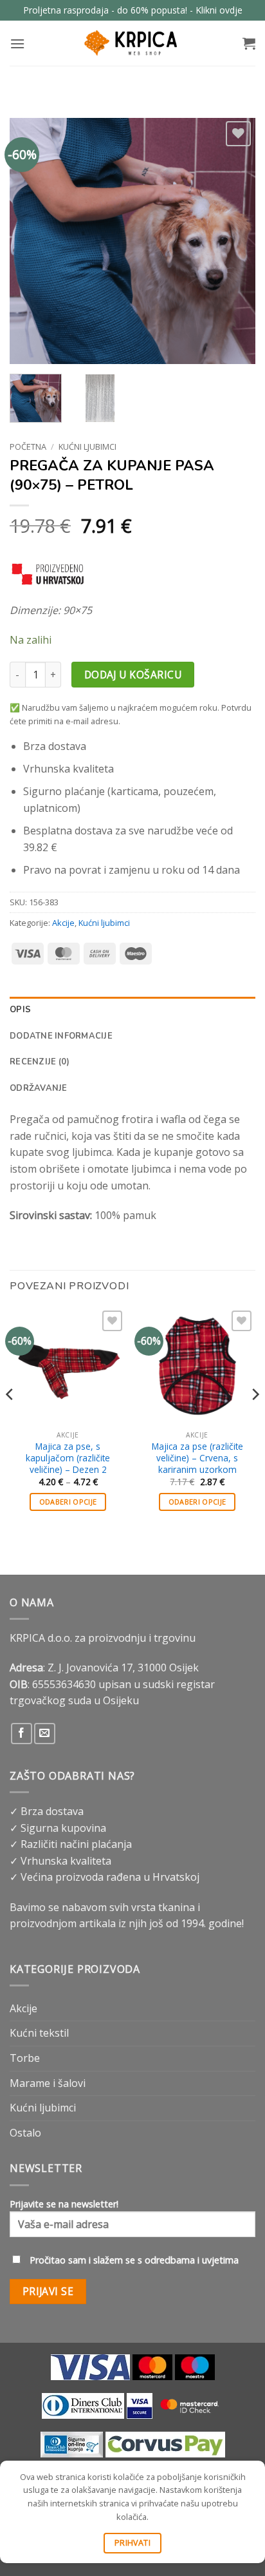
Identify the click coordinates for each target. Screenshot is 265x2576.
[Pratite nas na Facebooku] (22, 1734)
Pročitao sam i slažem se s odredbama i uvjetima (134, 2260)
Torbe (25, 2058)
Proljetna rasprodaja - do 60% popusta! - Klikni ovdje (133, 10)
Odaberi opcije (68, 1502)
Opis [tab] (20, 1010)
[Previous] (31, 241)
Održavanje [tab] (39, 1088)
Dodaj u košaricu (133, 675)
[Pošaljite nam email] (45, 1734)
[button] (17, 43)
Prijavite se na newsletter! (64, 2204)
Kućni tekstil (39, 2033)
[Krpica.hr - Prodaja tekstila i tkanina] (132, 43)
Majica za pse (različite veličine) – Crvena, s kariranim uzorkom (197, 1458)
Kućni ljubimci (87, 447)
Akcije (63, 923)
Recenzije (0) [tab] (40, 1062)
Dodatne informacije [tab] (61, 1036)
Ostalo (25, 2133)
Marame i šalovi (48, 2083)
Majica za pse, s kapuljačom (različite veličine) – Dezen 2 (68, 1458)
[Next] (234, 241)
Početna (28, 447)
